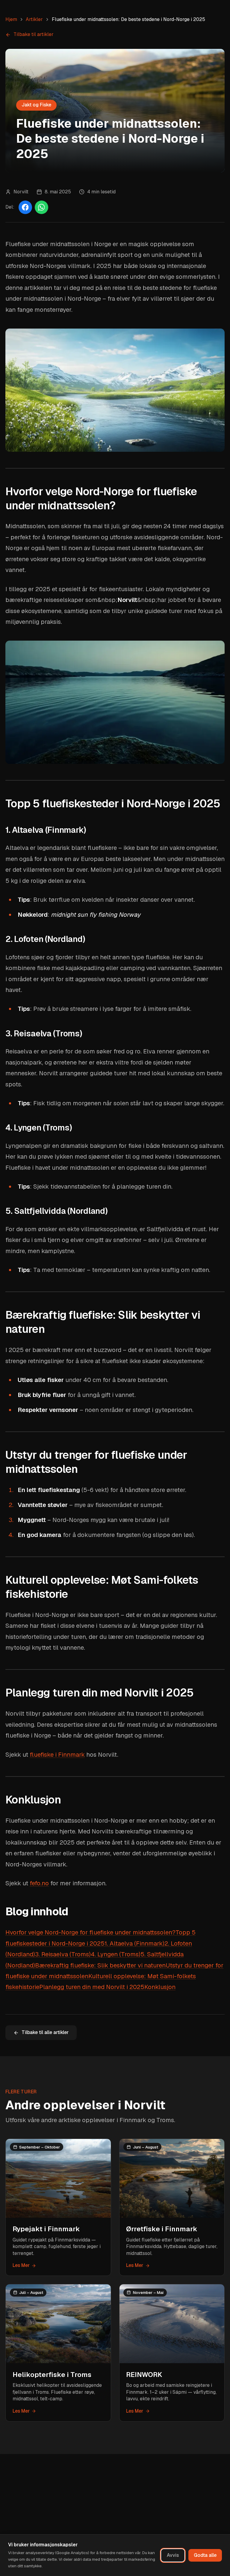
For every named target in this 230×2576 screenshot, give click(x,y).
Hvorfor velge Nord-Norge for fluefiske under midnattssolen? (90, 1932)
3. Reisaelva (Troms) (63, 1954)
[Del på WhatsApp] (41, 207)
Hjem (11, 19)
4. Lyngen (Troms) (116, 1954)
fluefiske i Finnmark (57, 1755)
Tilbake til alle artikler (45, 2032)
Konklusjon (160, 1987)
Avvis (173, 2555)
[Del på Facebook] (25, 207)
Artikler (34, 19)
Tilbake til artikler (34, 34)
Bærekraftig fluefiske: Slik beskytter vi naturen (100, 1965)
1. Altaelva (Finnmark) (134, 1943)
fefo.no (39, 1883)
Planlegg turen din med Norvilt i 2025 (92, 1987)
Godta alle (205, 2555)
